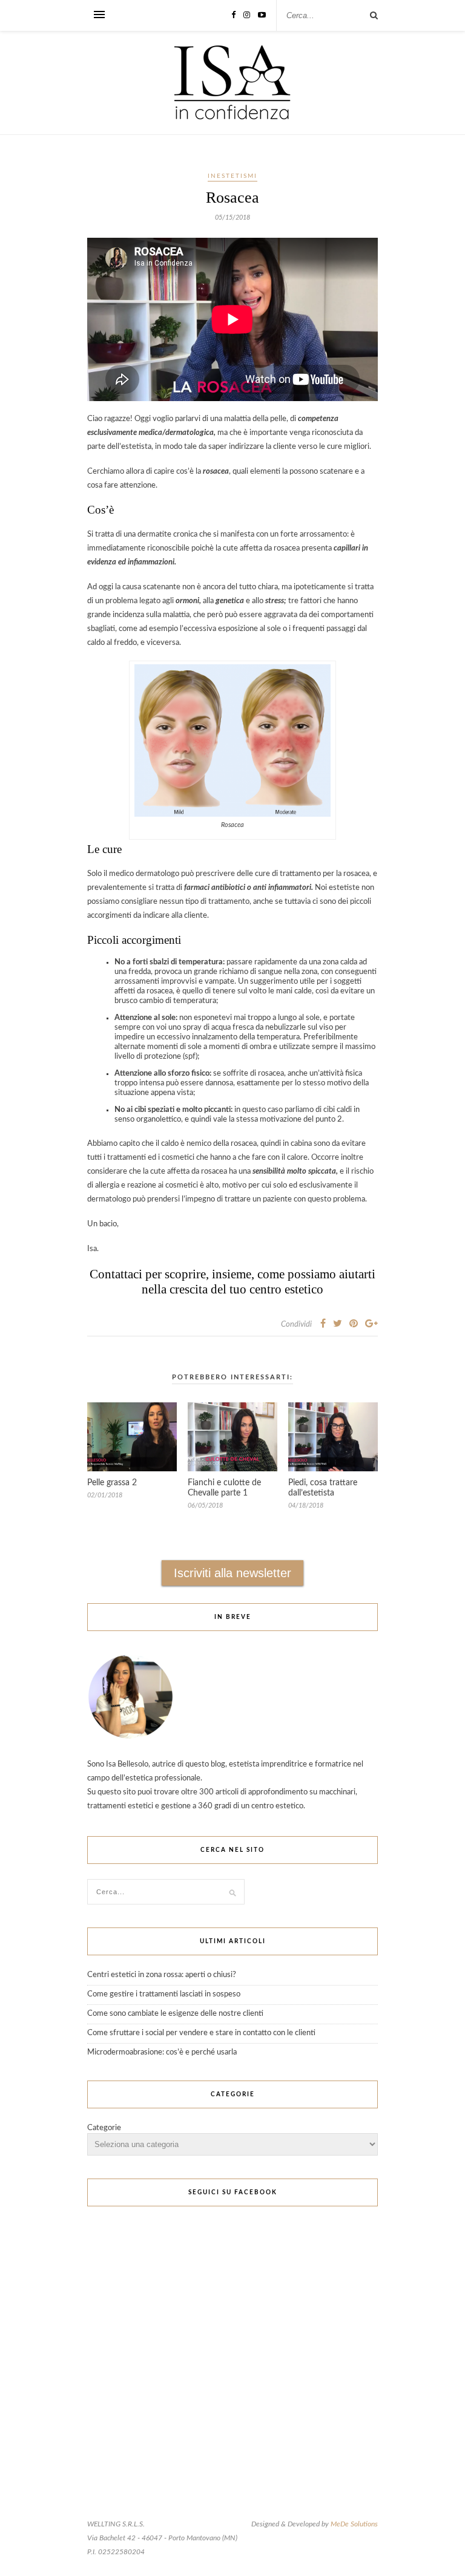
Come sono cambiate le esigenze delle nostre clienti (175, 2014)
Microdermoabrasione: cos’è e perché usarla (162, 2052)
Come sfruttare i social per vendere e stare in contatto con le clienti (201, 2033)
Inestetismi (232, 176)
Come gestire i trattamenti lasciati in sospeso (164, 1994)
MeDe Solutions (354, 2524)
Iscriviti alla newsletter (232, 1573)
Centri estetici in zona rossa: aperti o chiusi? (162, 1975)
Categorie (104, 2128)
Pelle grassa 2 (112, 1483)
